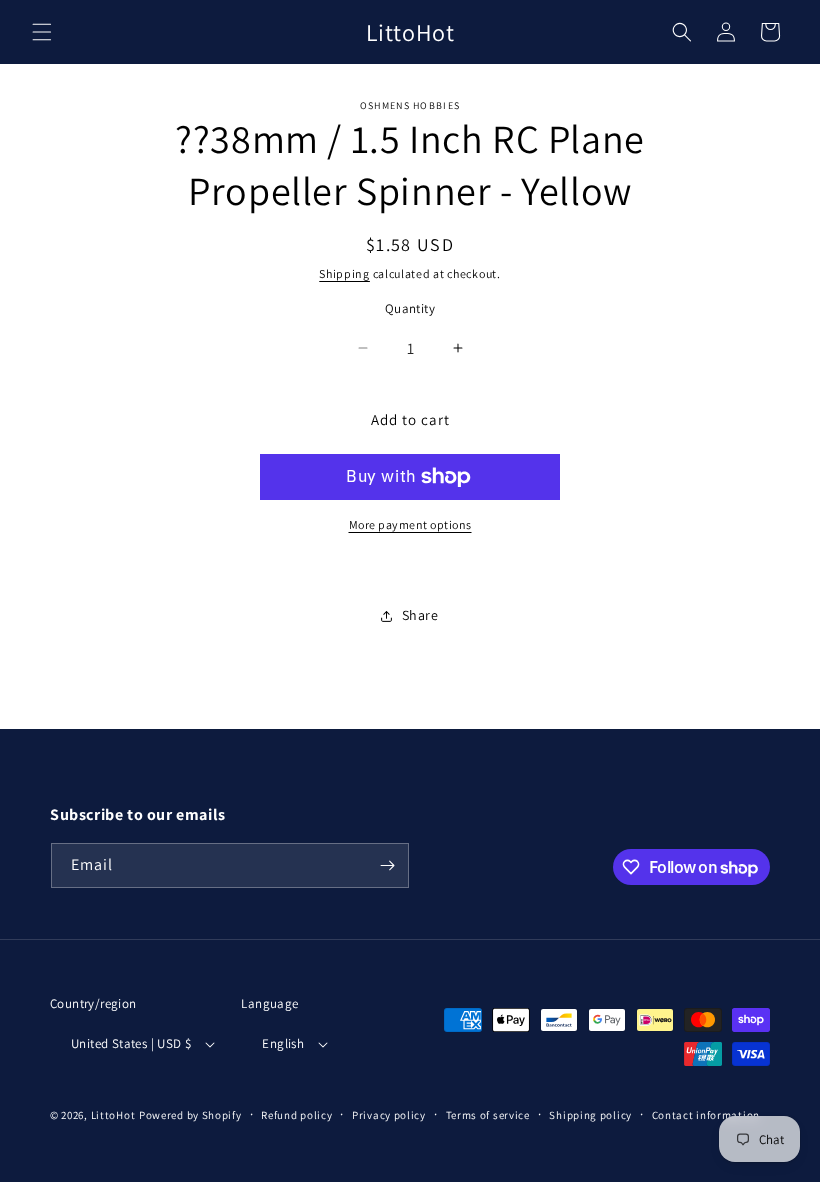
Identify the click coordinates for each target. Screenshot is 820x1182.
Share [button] (420, 615)
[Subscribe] (387, 865)
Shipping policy (590, 1115)
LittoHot (113, 1115)
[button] (42, 32)
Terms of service (488, 1115)
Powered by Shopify (190, 1115)
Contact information (706, 1115)
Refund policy (296, 1115)
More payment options (410, 524)
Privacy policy (389, 1115)
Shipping (344, 273)
